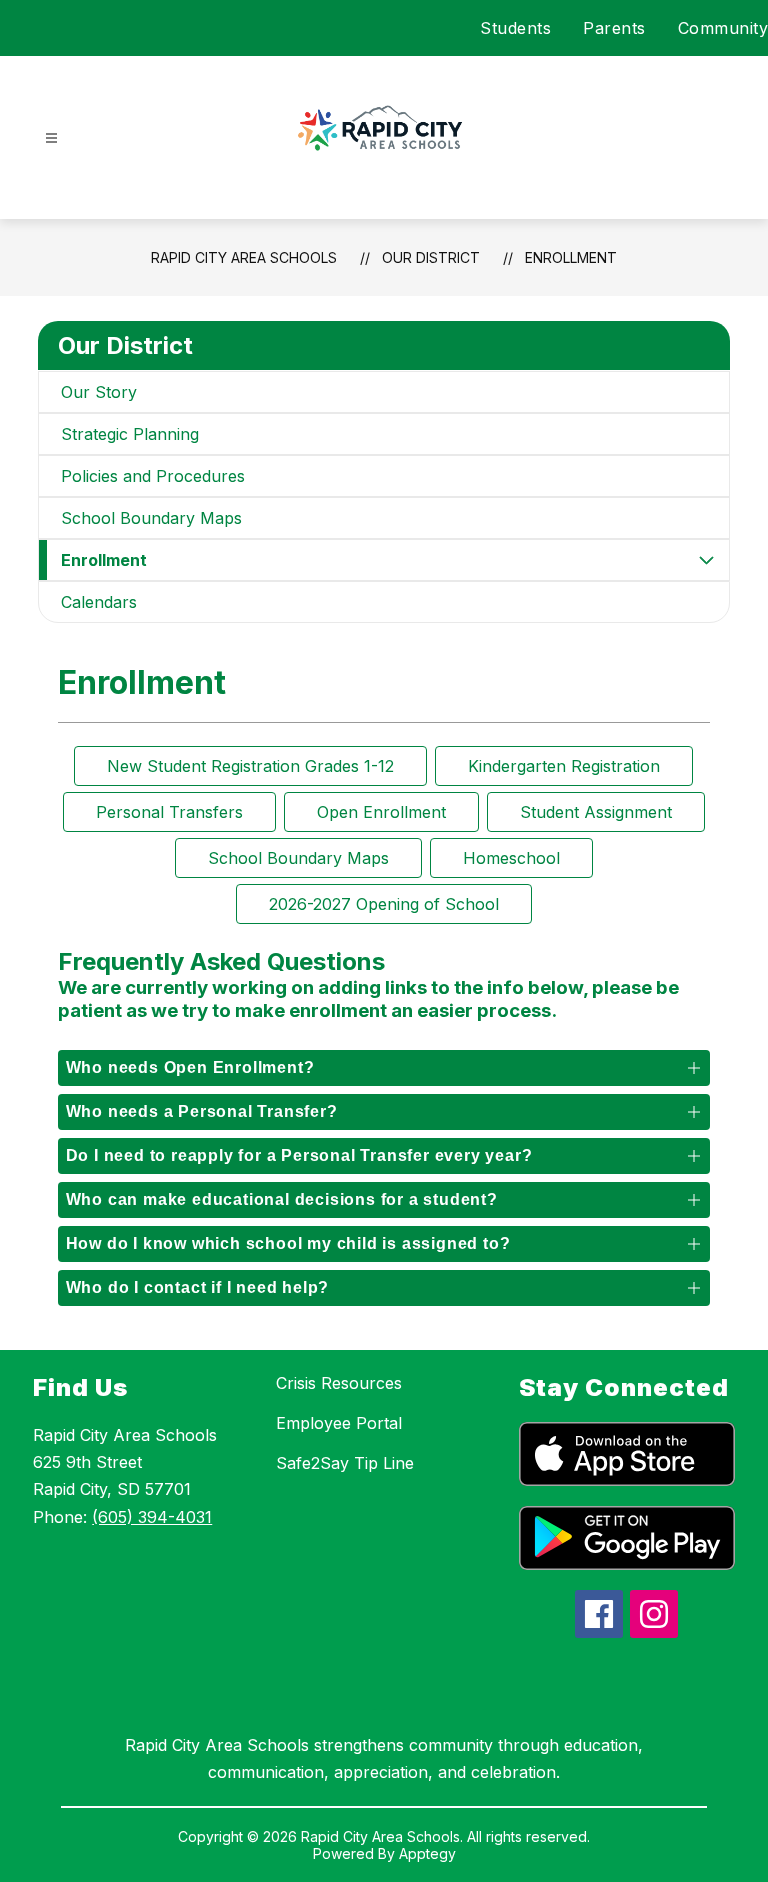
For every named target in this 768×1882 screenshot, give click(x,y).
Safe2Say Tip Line (345, 1463)
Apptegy (427, 1853)
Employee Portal (339, 1423)
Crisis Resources (339, 1383)
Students (515, 28)
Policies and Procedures (153, 476)
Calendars (99, 602)
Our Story (99, 392)
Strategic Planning (130, 434)
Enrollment (571, 257)
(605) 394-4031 (152, 1517)
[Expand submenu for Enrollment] (707, 560)
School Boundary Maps (151, 518)
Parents (614, 28)
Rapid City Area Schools (244, 257)
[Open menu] (51, 138)
